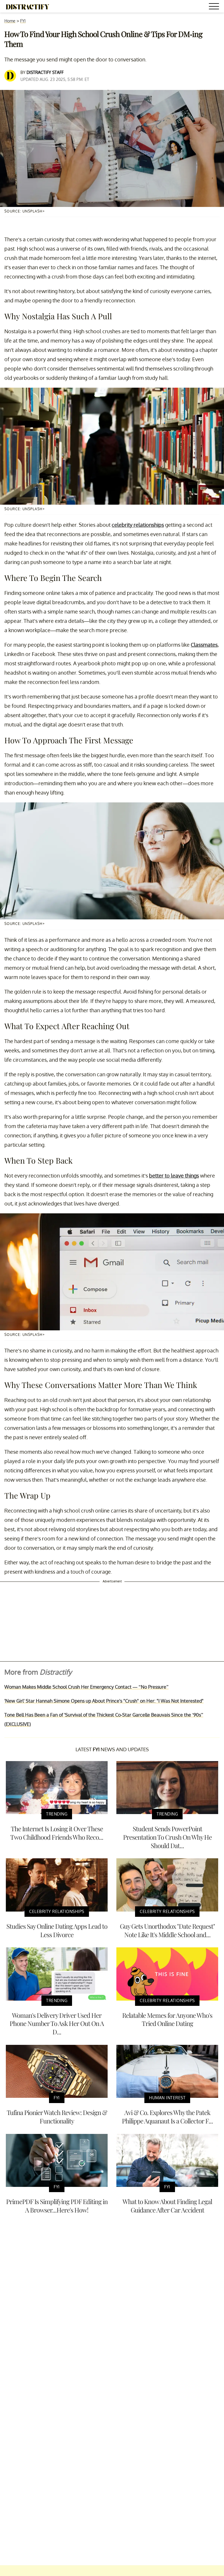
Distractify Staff (45, 72)
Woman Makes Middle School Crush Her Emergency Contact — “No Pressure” (86, 1687)
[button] (215, 7)
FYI (23, 21)
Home (10, 21)
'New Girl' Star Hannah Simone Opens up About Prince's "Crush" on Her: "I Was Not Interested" (104, 1701)
